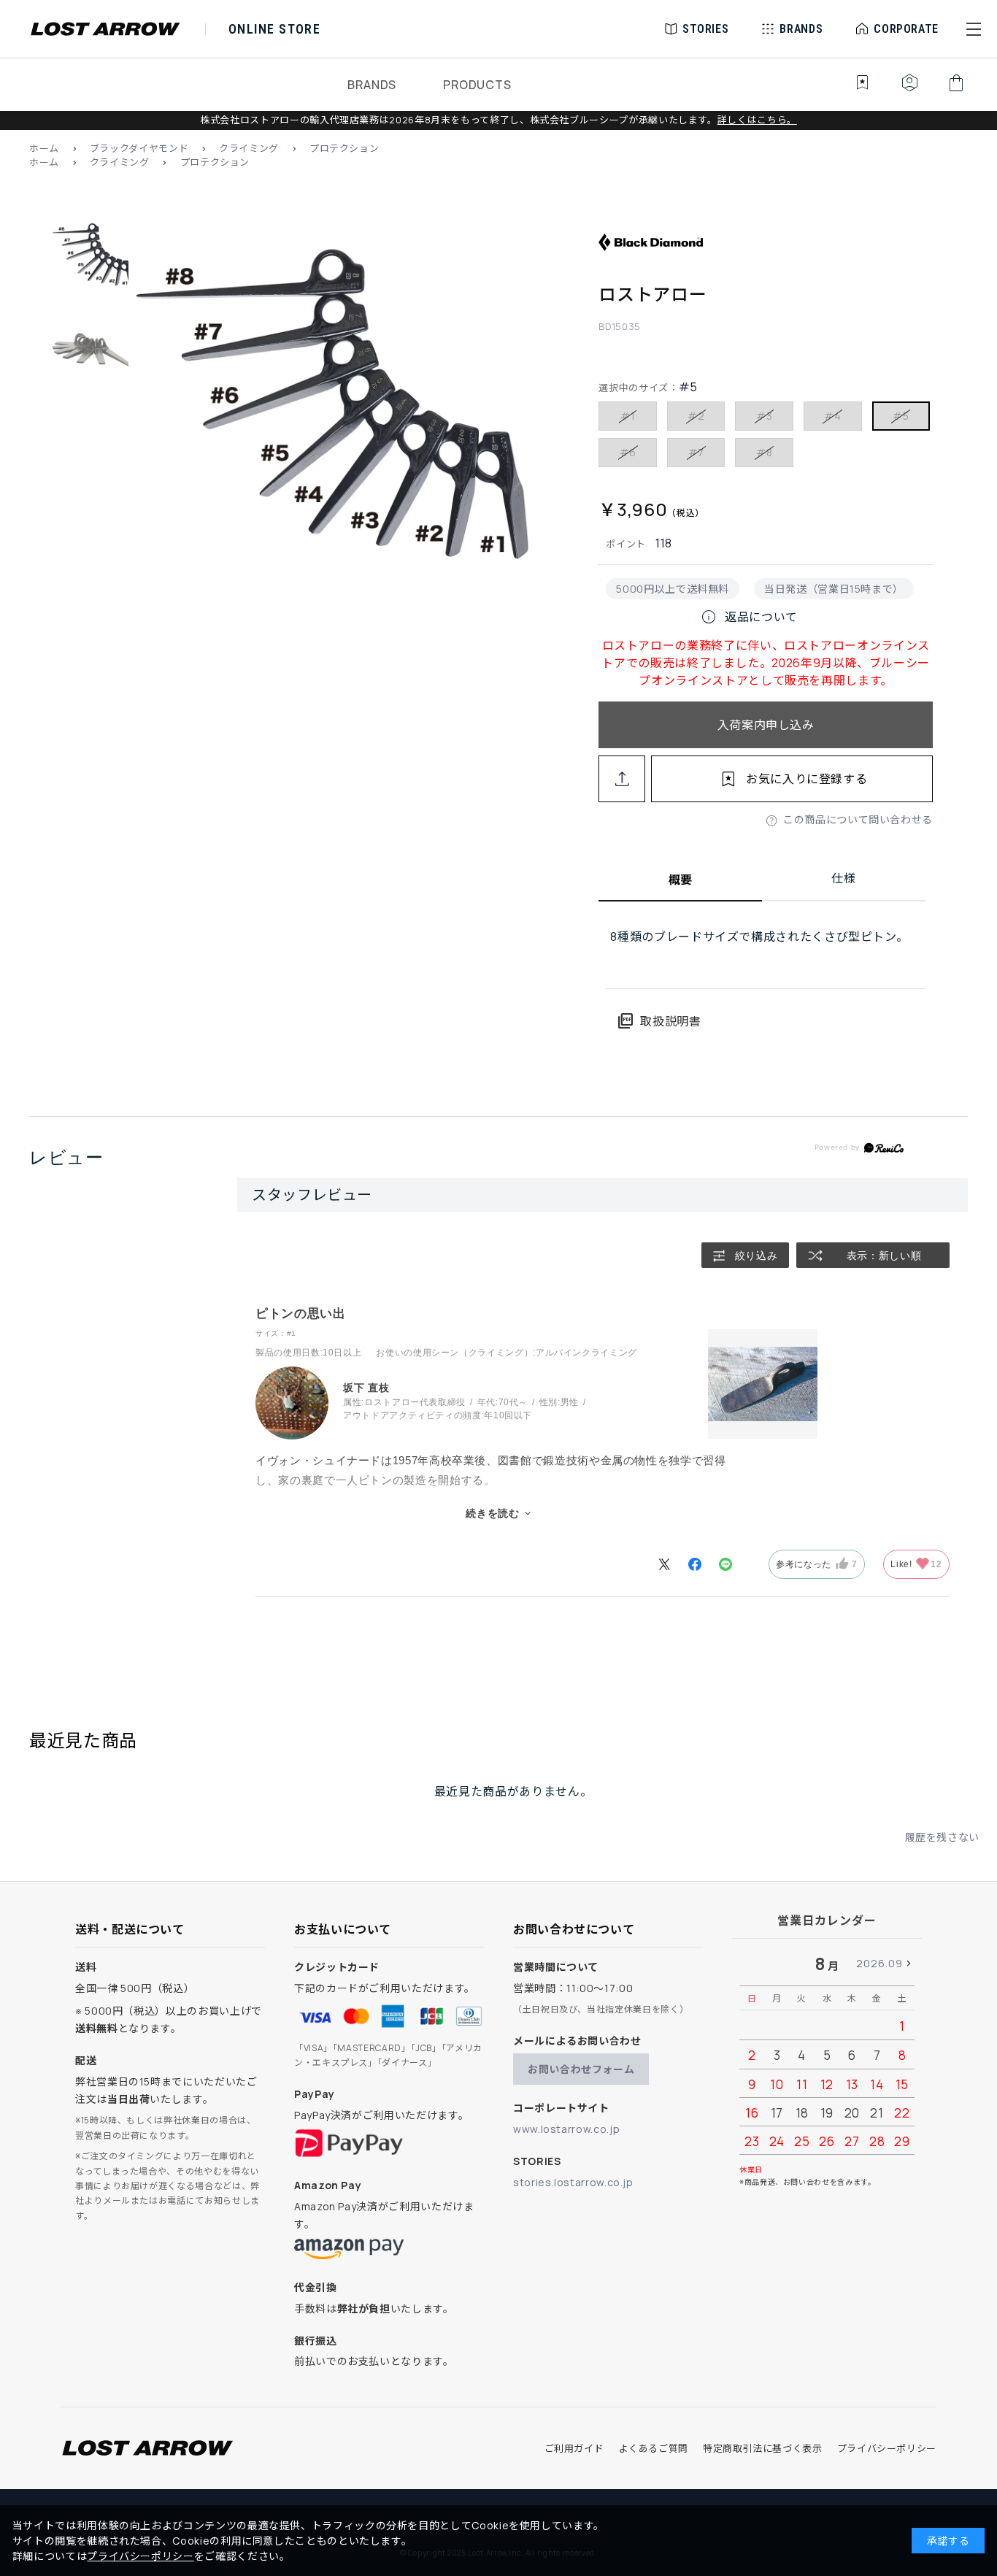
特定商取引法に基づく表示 (763, 2448)
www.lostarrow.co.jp (566, 2129)
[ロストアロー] (336, 426)
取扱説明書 (659, 1021)
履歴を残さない (942, 1837)
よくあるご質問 (653, 2448)
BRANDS (372, 85)
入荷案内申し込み (766, 725)
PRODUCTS (477, 85)
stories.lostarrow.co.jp (573, 2182)
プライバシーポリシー (887, 2448)
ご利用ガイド (574, 2448)
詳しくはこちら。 (757, 120)
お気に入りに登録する (807, 779)
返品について (749, 617)
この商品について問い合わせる (858, 819)
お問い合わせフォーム (581, 2069)
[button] (974, 29)
